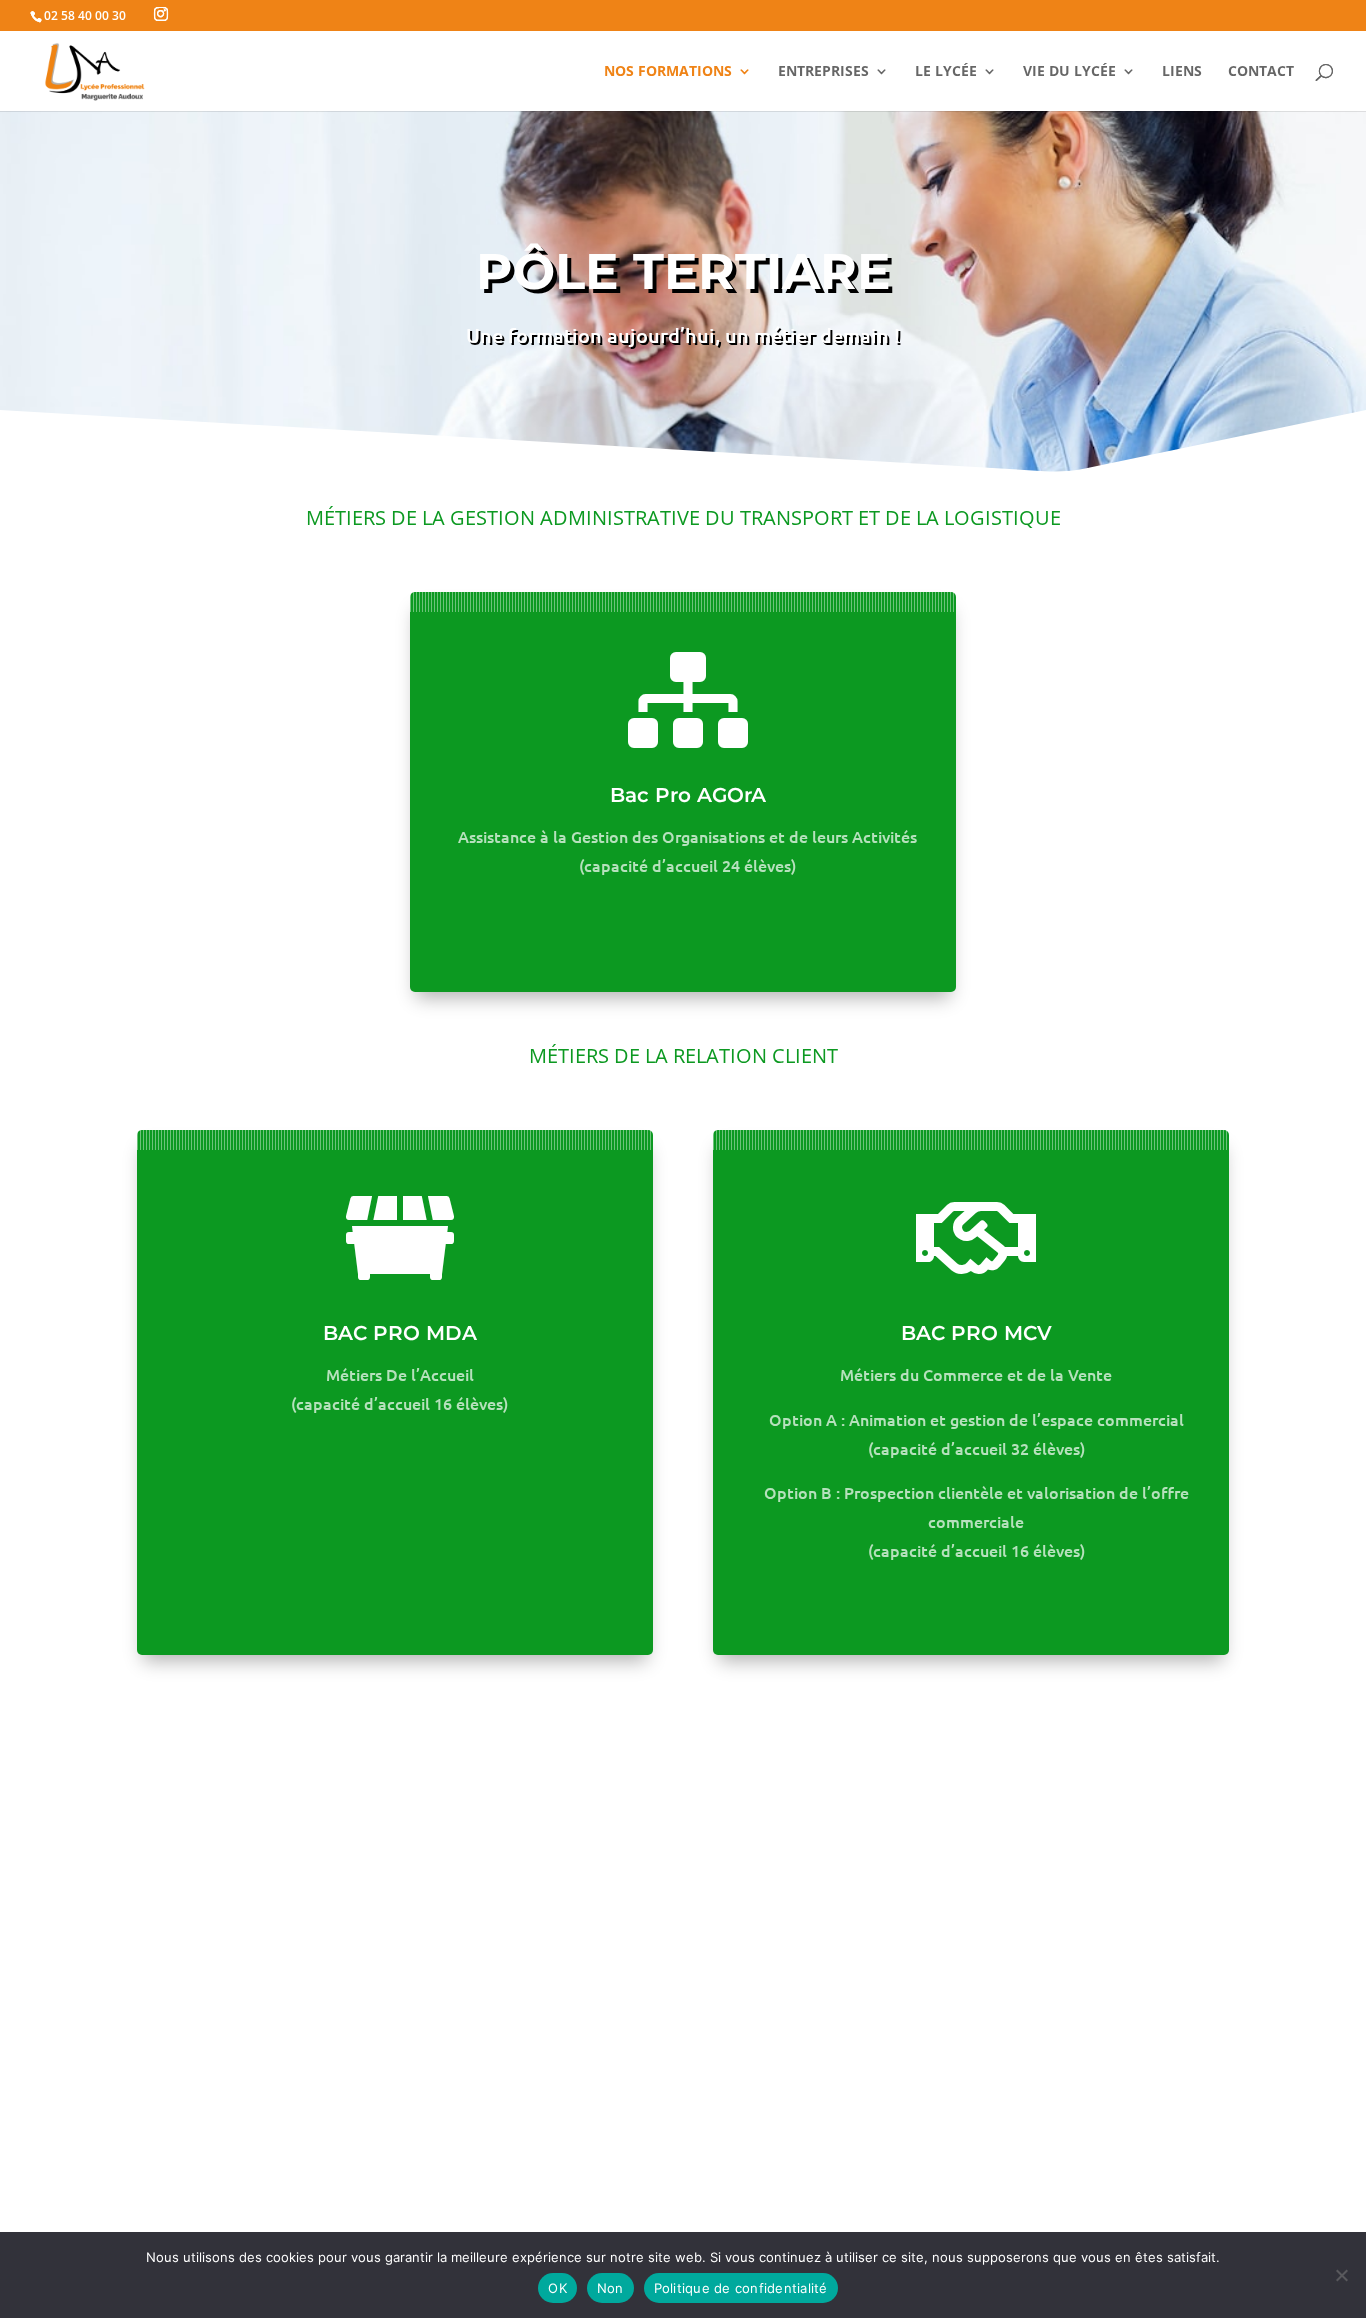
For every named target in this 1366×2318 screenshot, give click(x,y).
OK (557, 2288)
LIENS (1182, 72)
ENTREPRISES (823, 72)
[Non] (1341, 2275)
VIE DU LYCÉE (1069, 72)
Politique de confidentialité (741, 2288)
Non (610, 2288)
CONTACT (1261, 72)
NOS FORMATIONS (668, 72)
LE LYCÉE (946, 72)
